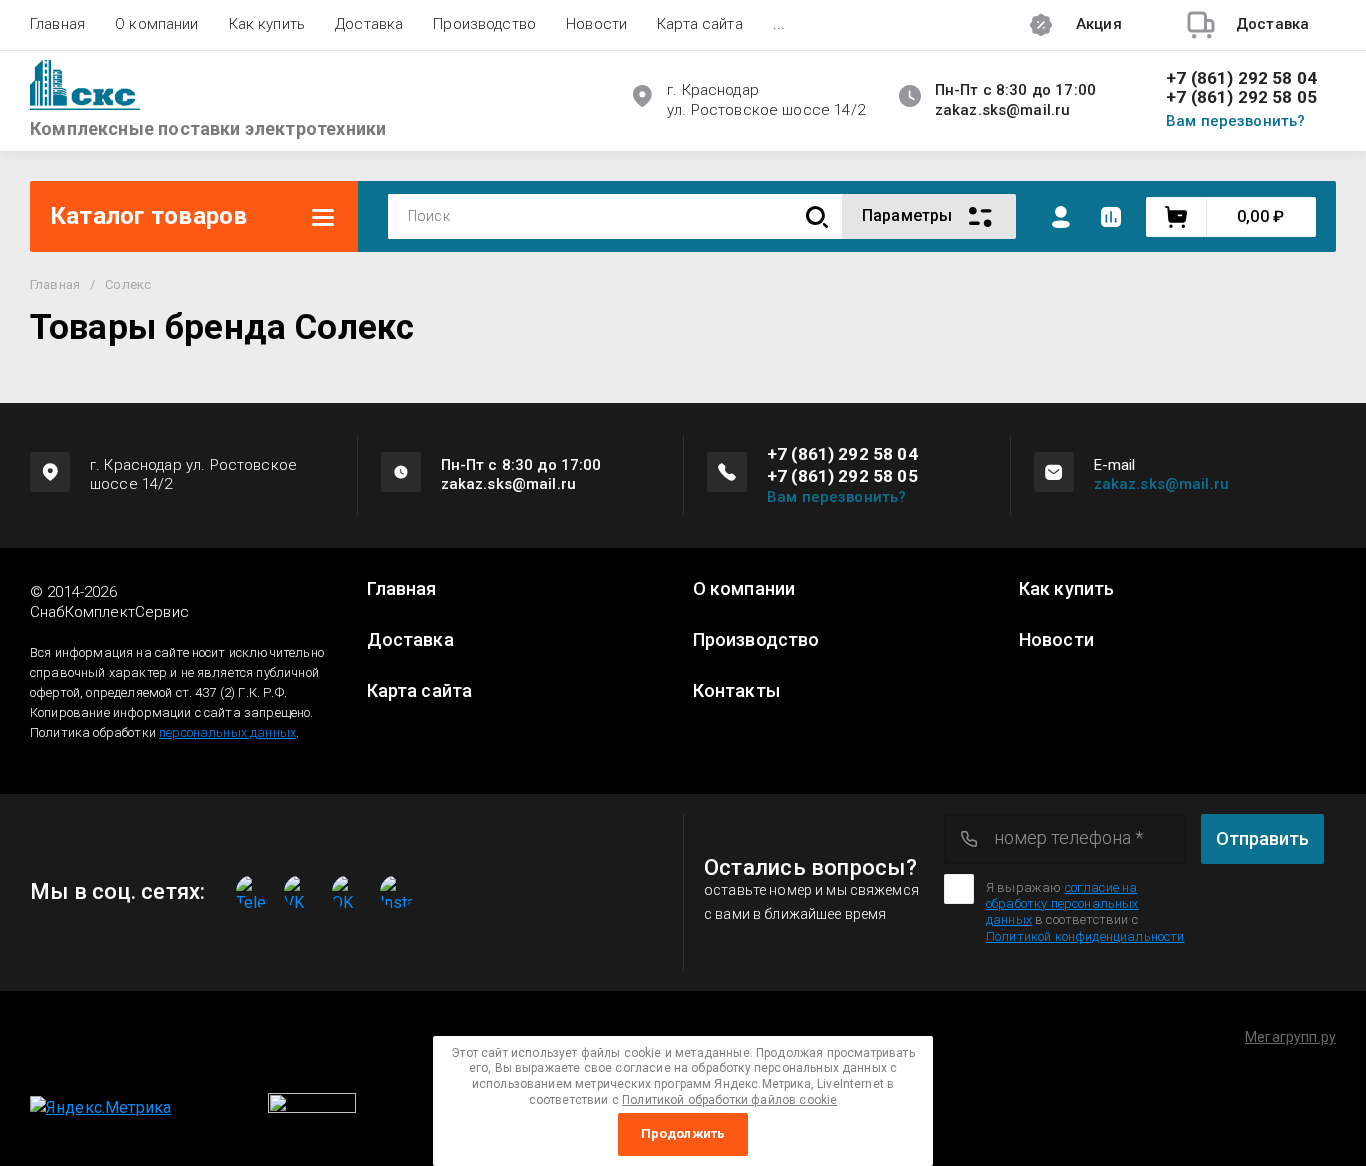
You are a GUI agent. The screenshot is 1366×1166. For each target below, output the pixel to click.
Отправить (1262, 838)
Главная (57, 24)
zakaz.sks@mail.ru (1162, 484)
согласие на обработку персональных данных (1062, 904)
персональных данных (227, 732)
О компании (157, 24)
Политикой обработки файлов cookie (729, 1100)
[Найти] (817, 216)
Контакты (736, 691)
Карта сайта (700, 24)
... (779, 24)
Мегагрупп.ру (1290, 1037)
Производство (484, 24)
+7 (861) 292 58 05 (1241, 97)
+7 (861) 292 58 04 (1241, 78)
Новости (596, 24)
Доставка (369, 24)
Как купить (267, 24)
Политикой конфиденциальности (1085, 936)
